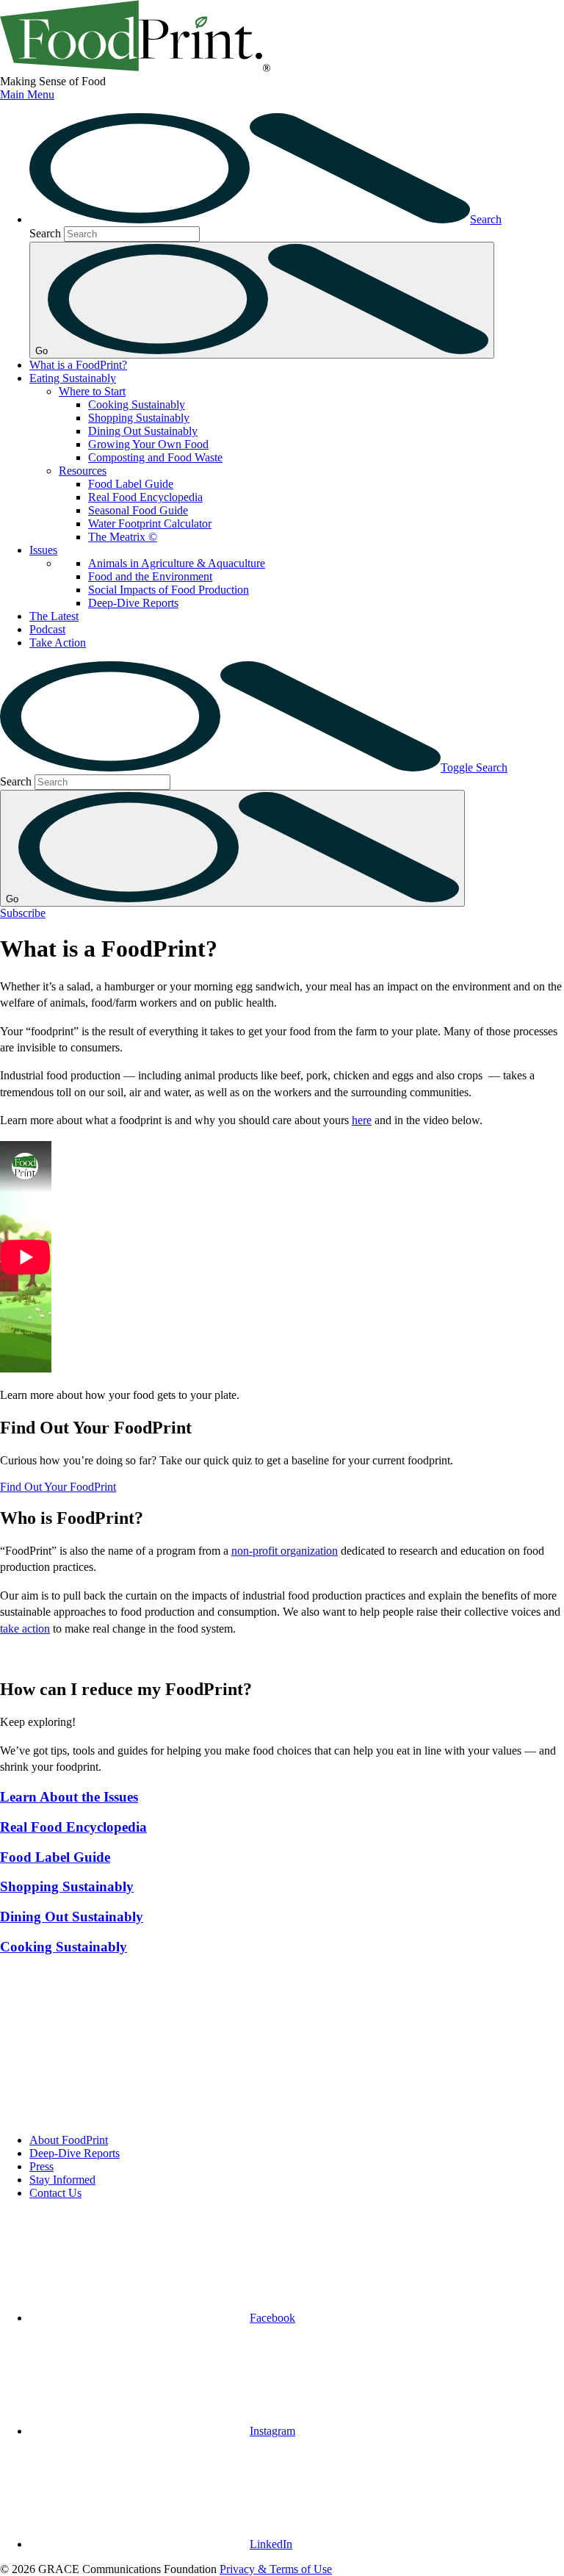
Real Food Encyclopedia (145, 497)
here (362, 1120)
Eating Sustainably (73, 378)
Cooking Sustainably (137, 404)
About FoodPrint (69, 2140)
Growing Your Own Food (148, 444)
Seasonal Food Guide (138, 510)
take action (25, 1629)
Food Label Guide (131, 484)
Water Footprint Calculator (150, 524)
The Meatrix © (123, 537)
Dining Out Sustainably (143, 431)
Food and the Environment (150, 576)
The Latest (54, 616)
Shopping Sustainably (139, 418)
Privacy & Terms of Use (276, 2569)
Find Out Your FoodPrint (58, 1487)
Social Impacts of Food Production (169, 590)
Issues (43, 550)
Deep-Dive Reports (133, 603)
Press (41, 2166)
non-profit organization (285, 1551)
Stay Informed (62, 2180)
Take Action (58, 643)
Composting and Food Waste (155, 457)
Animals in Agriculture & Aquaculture (177, 563)
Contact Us (55, 2193)
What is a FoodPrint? (78, 365)
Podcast (47, 629)
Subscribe (23, 913)
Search (45, 233)
